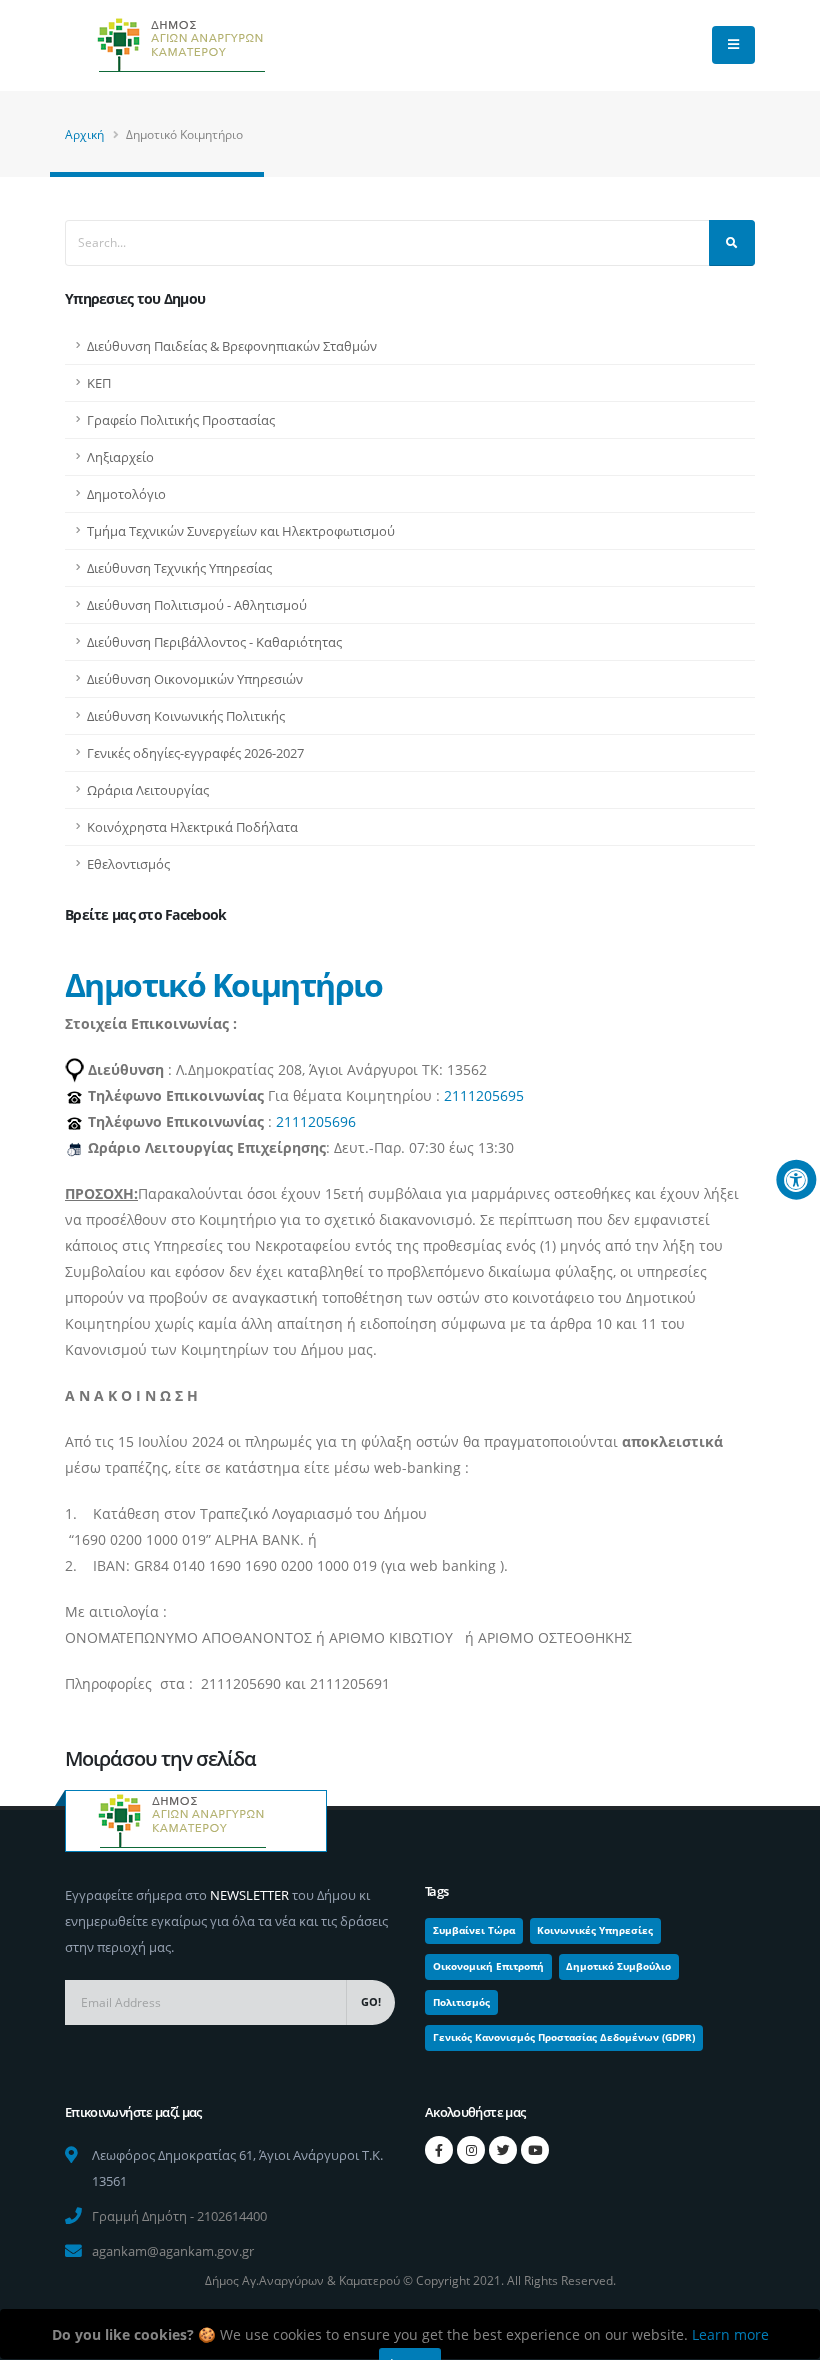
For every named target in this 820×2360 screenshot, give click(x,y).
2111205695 (484, 1095)
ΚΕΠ (99, 383)
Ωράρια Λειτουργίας (148, 790)
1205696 (328, 1121)
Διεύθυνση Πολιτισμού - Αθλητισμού (197, 605)
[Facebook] (439, 2150)
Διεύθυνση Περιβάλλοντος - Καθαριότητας (214, 642)
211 (288, 1121)
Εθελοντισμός (128, 864)
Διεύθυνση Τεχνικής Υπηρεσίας (179, 568)
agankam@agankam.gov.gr (173, 2251)
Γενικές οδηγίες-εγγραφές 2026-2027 (195, 753)
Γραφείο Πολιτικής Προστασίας (181, 420)
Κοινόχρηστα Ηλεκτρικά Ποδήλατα (192, 827)
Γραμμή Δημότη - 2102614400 (179, 2216)
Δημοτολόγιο (126, 494)
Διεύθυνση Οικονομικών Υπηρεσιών (195, 679)
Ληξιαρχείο (120, 457)
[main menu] (733, 45)
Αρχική (84, 134)
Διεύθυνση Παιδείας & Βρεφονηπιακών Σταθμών (232, 346)
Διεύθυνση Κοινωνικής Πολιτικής (186, 716)
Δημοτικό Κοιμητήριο (224, 984)
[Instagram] (471, 2150)
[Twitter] (503, 2150)
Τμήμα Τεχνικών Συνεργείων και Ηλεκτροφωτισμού (241, 531)
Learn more (730, 2334)
